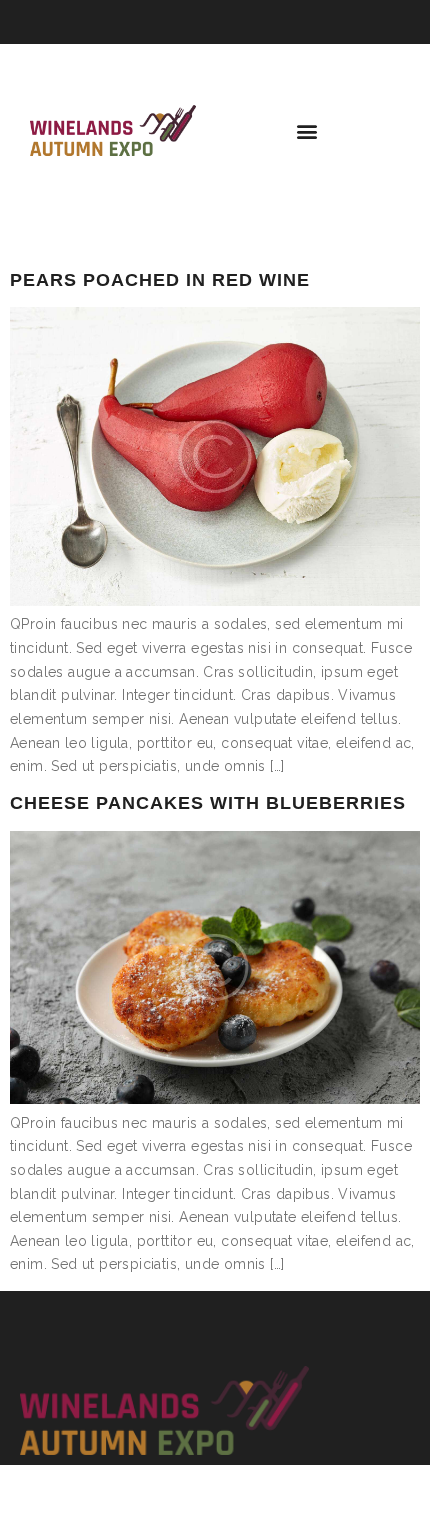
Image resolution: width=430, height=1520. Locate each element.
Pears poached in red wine (160, 280)
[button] (307, 130)
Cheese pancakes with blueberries (208, 803)
